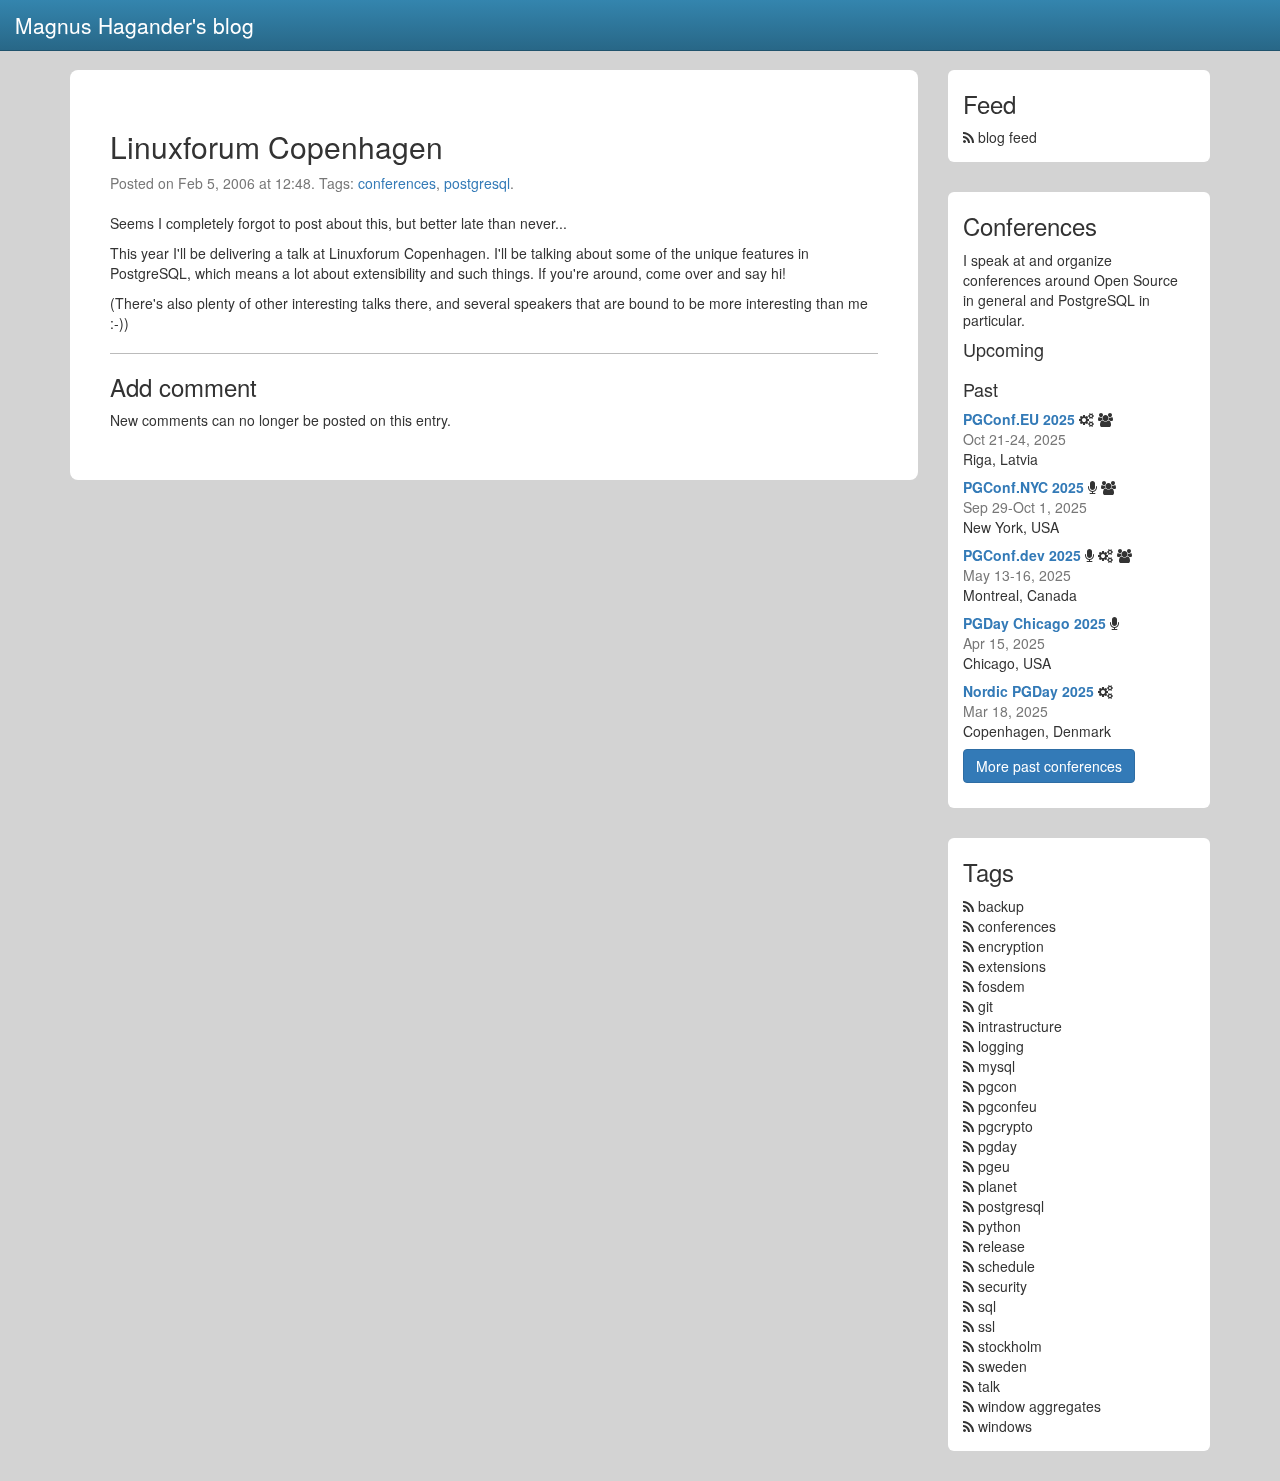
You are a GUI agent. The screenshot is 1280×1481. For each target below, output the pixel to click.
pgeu (994, 1166)
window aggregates (1039, 1406)
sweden (1002, 1366)
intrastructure (1020, 1026)
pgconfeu (1007, 1106)
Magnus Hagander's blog (134, 25)
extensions (1012, 966)
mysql (996, 1066)
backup (1001, 906)
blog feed (1005, 137)
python (999, 1226)
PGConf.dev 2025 (1022, 555)
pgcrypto (1005, 1126)
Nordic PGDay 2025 (1028, 691)
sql (987, 1306)
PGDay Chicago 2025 (1034, 623)
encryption (1011, 946)
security (1002, 1286)
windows (1005, 1426)
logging (1001, 1046)
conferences (397, 183)
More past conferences (1049, 766)
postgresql (477, 183)
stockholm (1010, 1346)
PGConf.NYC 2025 (1023, 487)
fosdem (1001, 986)
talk (989, 1386)
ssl (986, 1326)
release (1001, 1246)
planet (997, 1186)
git (985, 1006)
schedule (1006, 1266)
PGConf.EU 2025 (1019, 419)
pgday (997, 1146)
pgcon (997, 1086)
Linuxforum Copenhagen (276, 146)
